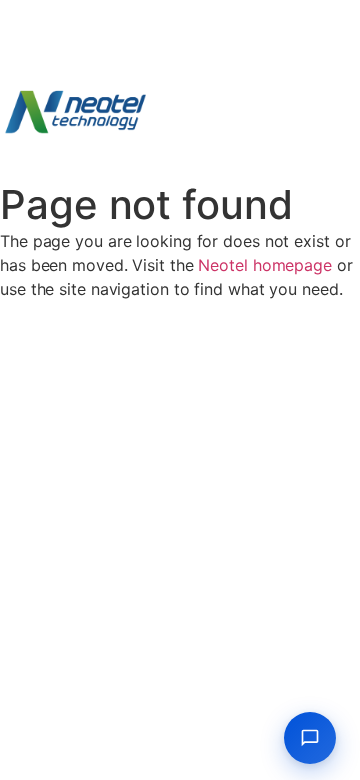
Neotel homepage (265, 265)
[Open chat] (310, 738)
